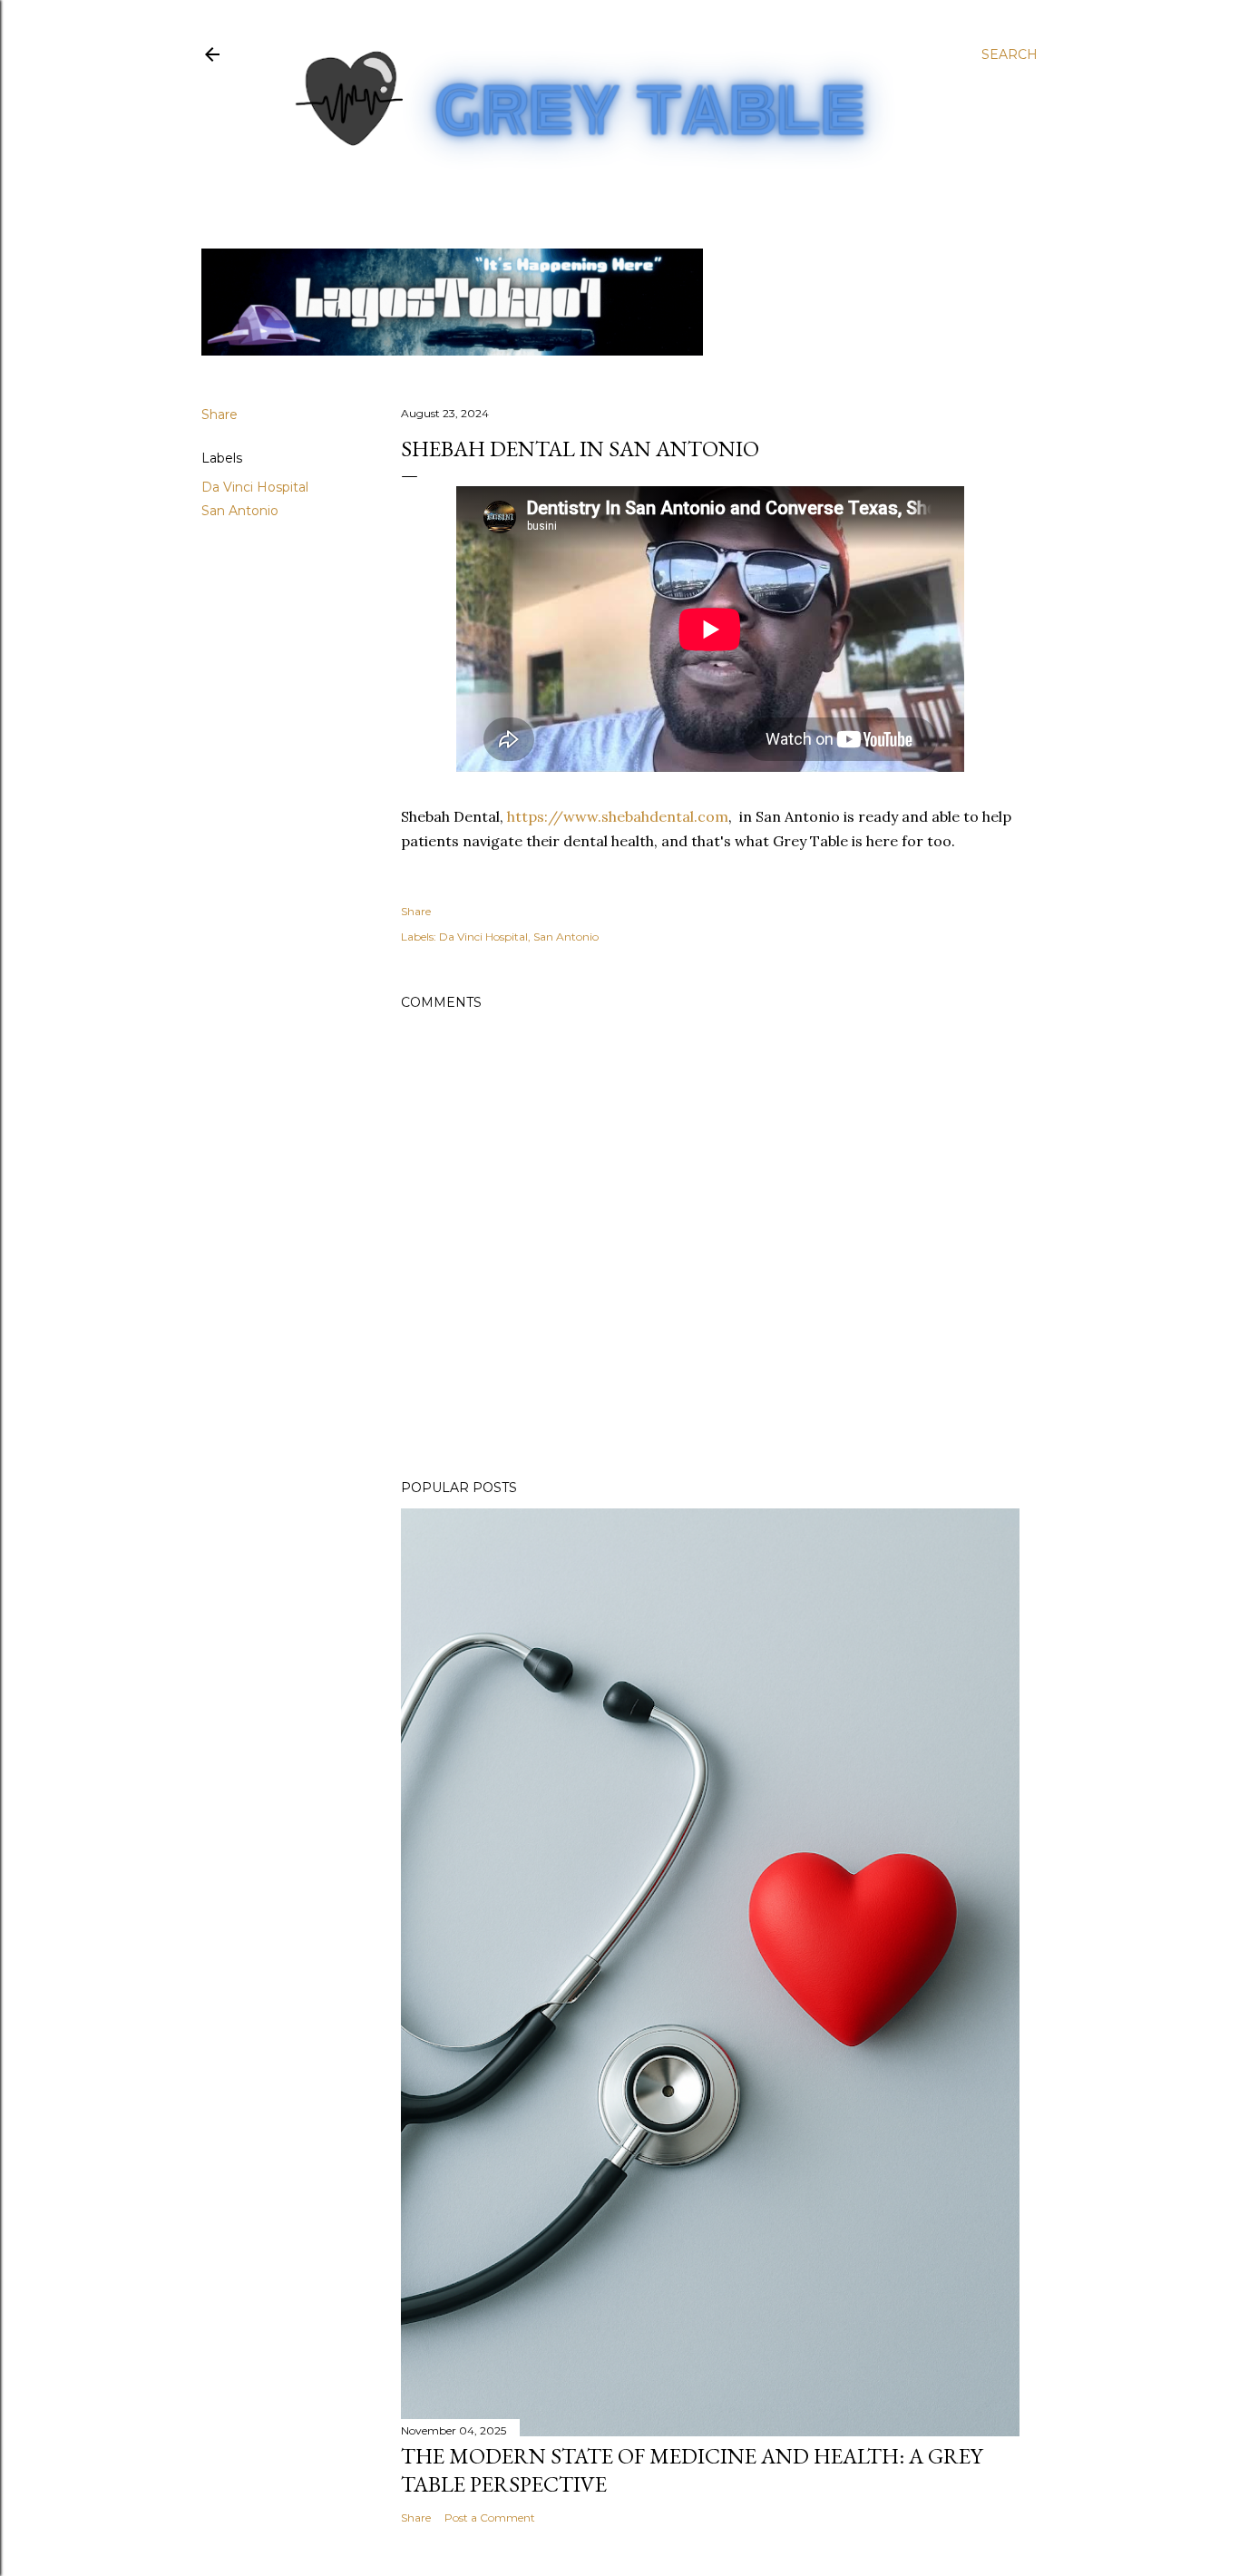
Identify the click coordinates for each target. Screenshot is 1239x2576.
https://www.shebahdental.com (618, 816)
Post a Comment (490, 2517)
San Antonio (240, 511)
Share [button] (220, 415)
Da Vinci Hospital (255, 487)
